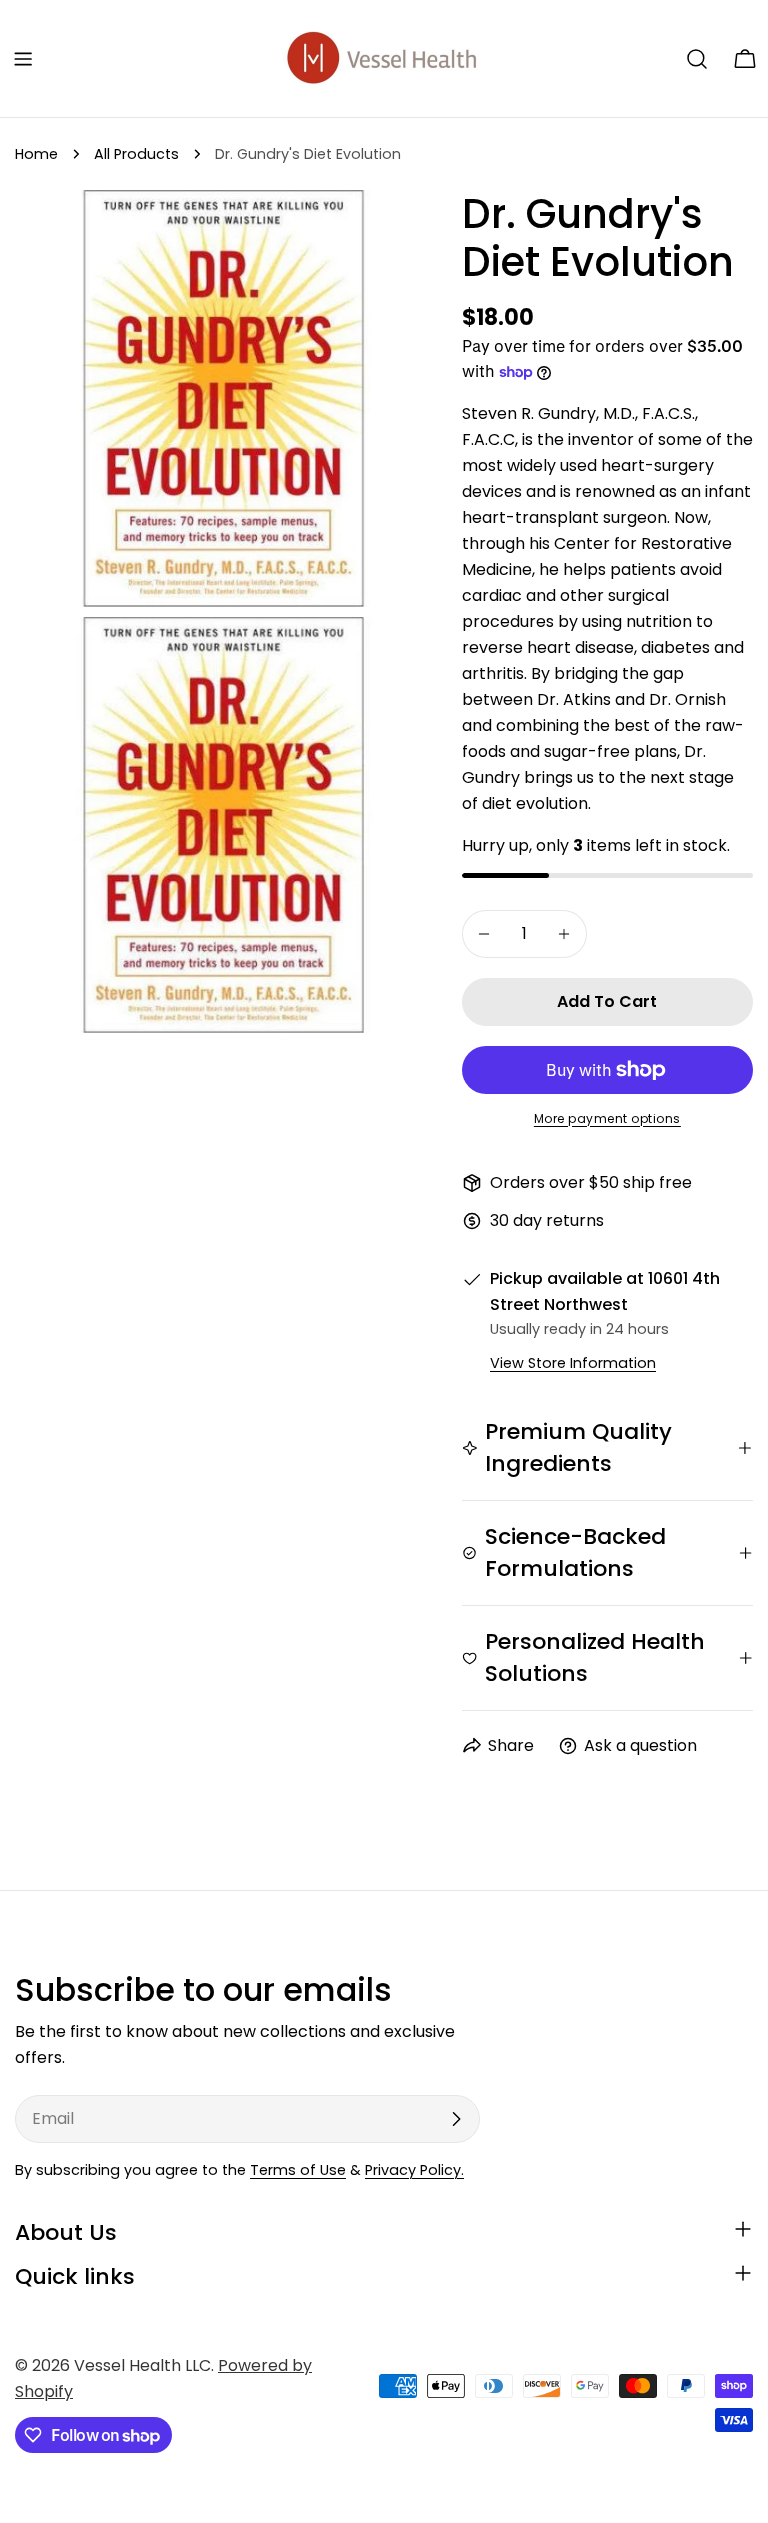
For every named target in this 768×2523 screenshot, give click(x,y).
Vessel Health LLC (142, 2365)
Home (36, 154)
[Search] (697, 59)
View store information (573, 1363)
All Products (136, 154)
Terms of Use (298, 2170)
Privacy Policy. (414, 2170)
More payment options (607, 1118)
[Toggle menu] (23, 59)
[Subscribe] (456, 2119)
